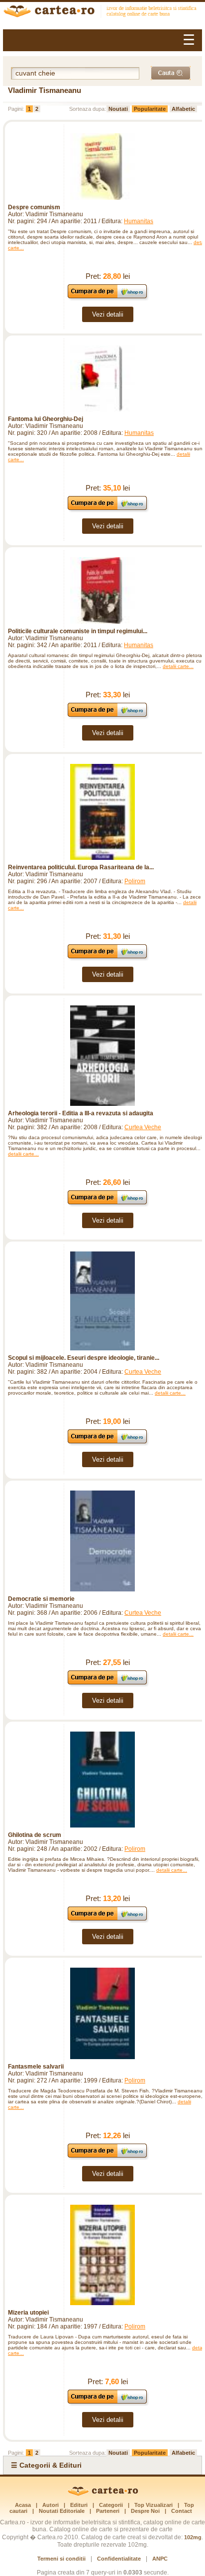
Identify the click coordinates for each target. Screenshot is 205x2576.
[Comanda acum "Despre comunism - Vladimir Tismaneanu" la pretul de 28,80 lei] (108, 298)
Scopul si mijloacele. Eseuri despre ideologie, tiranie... (84, 1358)
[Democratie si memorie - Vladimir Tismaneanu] (102, 1541)
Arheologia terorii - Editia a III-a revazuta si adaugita (81, 1113)
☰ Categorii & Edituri (46, 2465)
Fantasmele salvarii (36, 2067)
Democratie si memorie (41, 1599)
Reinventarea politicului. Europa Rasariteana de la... (81, 867)
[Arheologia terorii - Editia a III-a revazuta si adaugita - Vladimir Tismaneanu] (102, 1056)
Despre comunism (34, 207)
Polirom (135, 881)
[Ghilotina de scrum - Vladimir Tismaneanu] (102, 1780)
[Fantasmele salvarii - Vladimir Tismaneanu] (102, 2014)
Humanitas (139, 221)
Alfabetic (183, 109)
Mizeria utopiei (28, 2313)
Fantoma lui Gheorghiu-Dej (46, 419)
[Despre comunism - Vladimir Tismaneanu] (102, 166)
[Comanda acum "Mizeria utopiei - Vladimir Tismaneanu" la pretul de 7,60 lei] (108, 2403)
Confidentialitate (119, 2559)
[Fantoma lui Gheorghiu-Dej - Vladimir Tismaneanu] (102, 379)
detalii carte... (178, 666)
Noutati (118, 109)
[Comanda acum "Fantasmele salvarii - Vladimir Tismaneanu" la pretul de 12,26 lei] (108, 2157)
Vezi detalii (108, 314)
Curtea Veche (143, 1127)
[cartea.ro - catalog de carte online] (102, 12)
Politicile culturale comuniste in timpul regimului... (78, 631)
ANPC (160, 2559)
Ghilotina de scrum (35, 1835)
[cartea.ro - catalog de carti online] (103, 2494)
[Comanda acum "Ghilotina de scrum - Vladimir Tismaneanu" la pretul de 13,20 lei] (108, 1920)
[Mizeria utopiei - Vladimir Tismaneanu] (102, 2255)
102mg (193, 2537)
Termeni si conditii (61, 2559)
